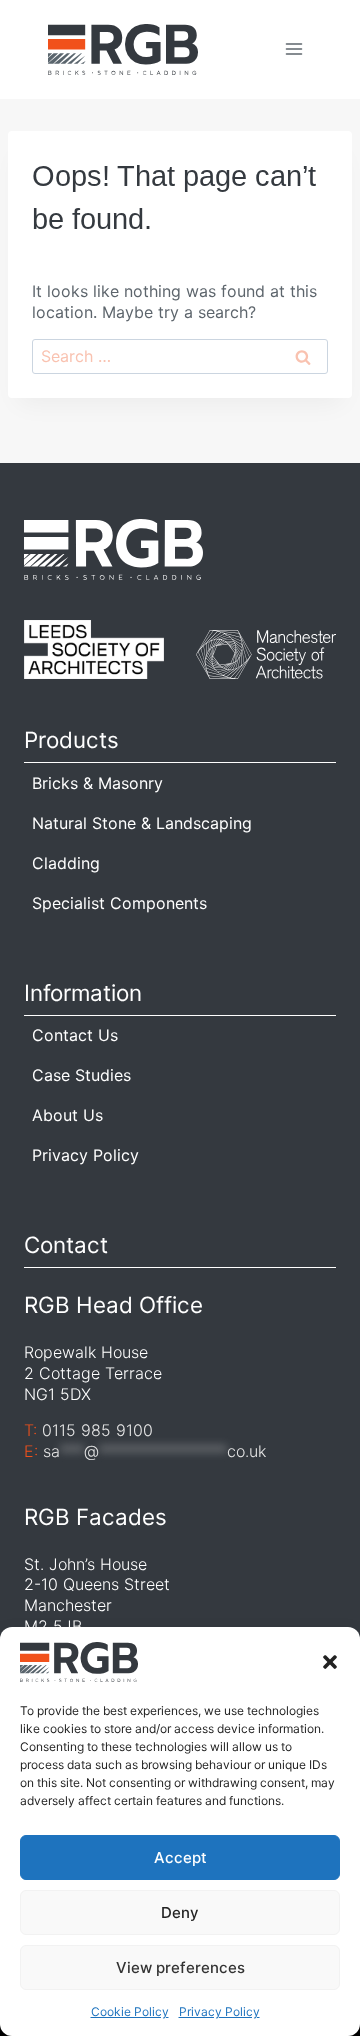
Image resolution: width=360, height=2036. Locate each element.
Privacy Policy (219, 2011)
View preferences (180, 1967)
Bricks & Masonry (97, 783)
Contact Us (75, 1035)
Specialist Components (119, 903)
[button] (330, 1662)
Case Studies (81, 1075)
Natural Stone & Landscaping (142, 823)
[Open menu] (293, 49)
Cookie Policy (130, 2011)
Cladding (66, 863)
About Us (67, 1115)
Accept (180, 1857)
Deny (180, 1912)
